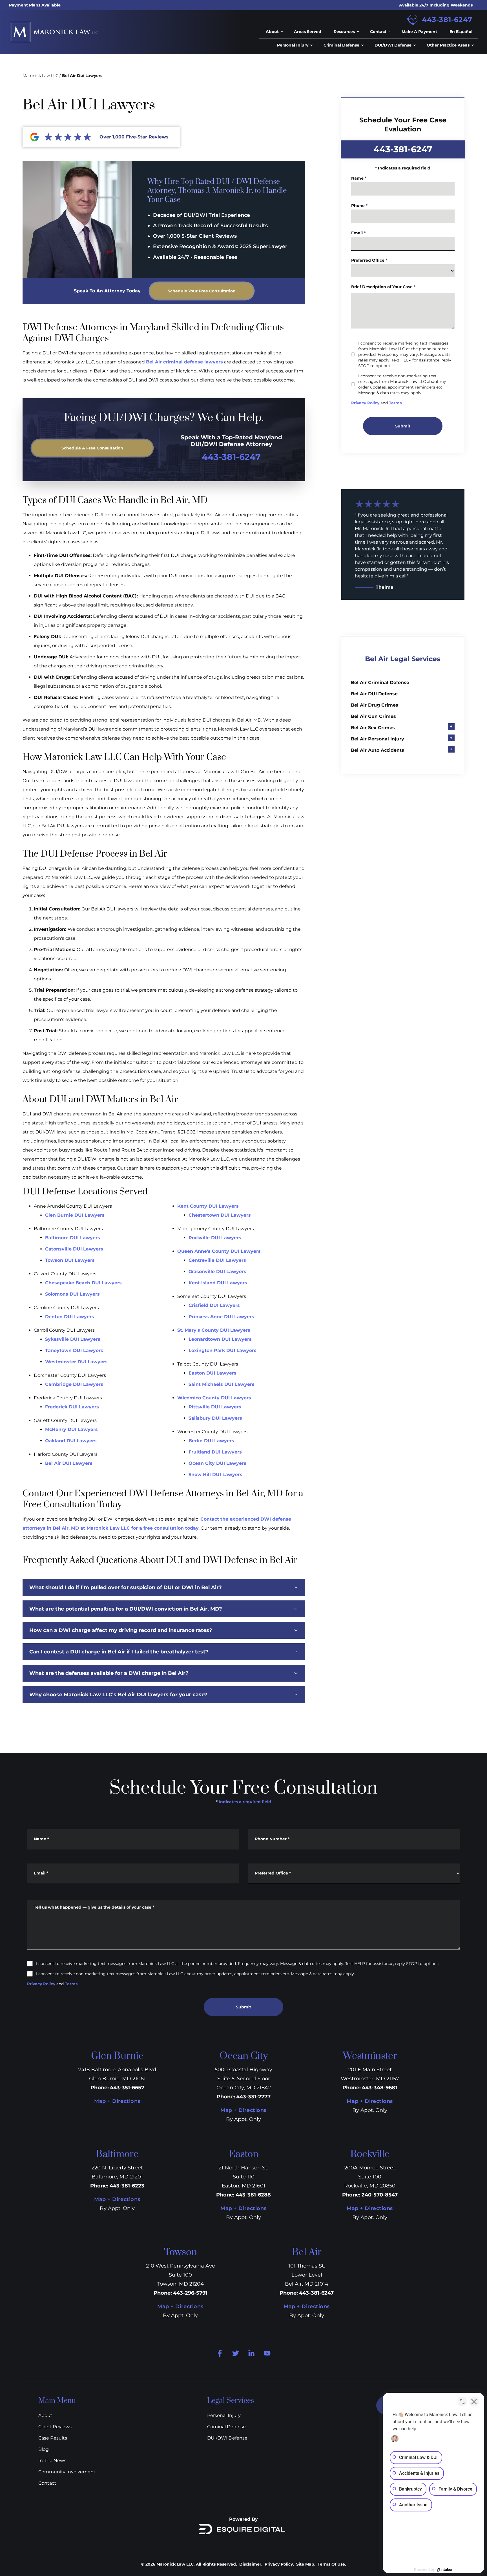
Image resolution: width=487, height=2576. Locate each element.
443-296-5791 (190, 2293)
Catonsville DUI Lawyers (74, 1249)
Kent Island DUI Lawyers (218, 1283)
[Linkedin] (251, 2353)
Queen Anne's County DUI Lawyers (219, 1251)
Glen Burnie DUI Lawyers (75, 1215)
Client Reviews (55, 2427)
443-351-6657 (127, 2088)
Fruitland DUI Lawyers (215, 1452)
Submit (403, 426)
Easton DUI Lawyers (212, 1373)
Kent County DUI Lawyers (208, 1206)
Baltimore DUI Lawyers (73, 1238)
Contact (47, 2483)
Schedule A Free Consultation (92, 448)
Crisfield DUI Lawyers (214, 1305)
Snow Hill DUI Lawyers (215, 1475)
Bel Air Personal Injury (378, 739)
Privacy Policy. (279, 2564)
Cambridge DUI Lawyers (74, 1384)
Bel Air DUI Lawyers (69, 1463)
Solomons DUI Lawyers (72, 1294)
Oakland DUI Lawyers (71, 1441)
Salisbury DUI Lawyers (215, 1418)
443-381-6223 (127, 2186)
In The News (52, 2461)
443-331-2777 (253, 2097)
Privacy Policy (365, 403)
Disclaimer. (251, 2564)
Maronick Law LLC (40, 76)
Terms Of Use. (332, 2564)
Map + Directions (117, 2101)
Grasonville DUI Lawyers (217, 1272)
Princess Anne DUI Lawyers (221, 1317)
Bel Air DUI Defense (374, 694)
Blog (44, 2449)
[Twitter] (236, 2353)
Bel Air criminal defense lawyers (184, 362)
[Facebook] (220, 2353)
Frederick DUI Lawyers (72, 1407)
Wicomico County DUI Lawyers (214, 1398)
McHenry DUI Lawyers (71, 1429)
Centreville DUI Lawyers (217, 1260)
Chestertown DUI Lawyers (220, 1215)
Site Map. (306, 2564)
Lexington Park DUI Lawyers (223, 1350)
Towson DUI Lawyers (70, 1260)
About (45, 2415)
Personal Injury (224, 2415)
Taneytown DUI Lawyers (74, 1350)
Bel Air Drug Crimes (375, 705)
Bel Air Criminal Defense (380, 682)
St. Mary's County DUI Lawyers (214, 1330)
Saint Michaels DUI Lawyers (222, 1384)
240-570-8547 (380, 2195)
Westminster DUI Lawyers (76, 1362)
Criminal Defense (226, 2427)
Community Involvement (67, 2472)
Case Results (53, 2438)
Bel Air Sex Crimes (373, 728)
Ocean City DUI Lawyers (217, 1463)
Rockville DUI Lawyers (215, 1238)
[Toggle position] (462, 2401)
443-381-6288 (253, 2195)
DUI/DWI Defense (227, 2438)
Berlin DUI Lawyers (211, 1441)
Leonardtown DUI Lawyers (220, 1339)
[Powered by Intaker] (445, 2570)
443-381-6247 (447, 20)
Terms (395, 403)
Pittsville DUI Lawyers (215, 1407)
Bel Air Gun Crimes (373, 716)
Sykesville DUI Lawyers (73, 1339)
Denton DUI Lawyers (70, 1317)
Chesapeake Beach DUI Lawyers (83, 1283)
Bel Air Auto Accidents (378, 750)
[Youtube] (267, 2353)
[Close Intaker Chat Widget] (474, 2401)
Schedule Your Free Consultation (202, 291)
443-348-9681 (379, 2088)
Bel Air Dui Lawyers (82, 76)
